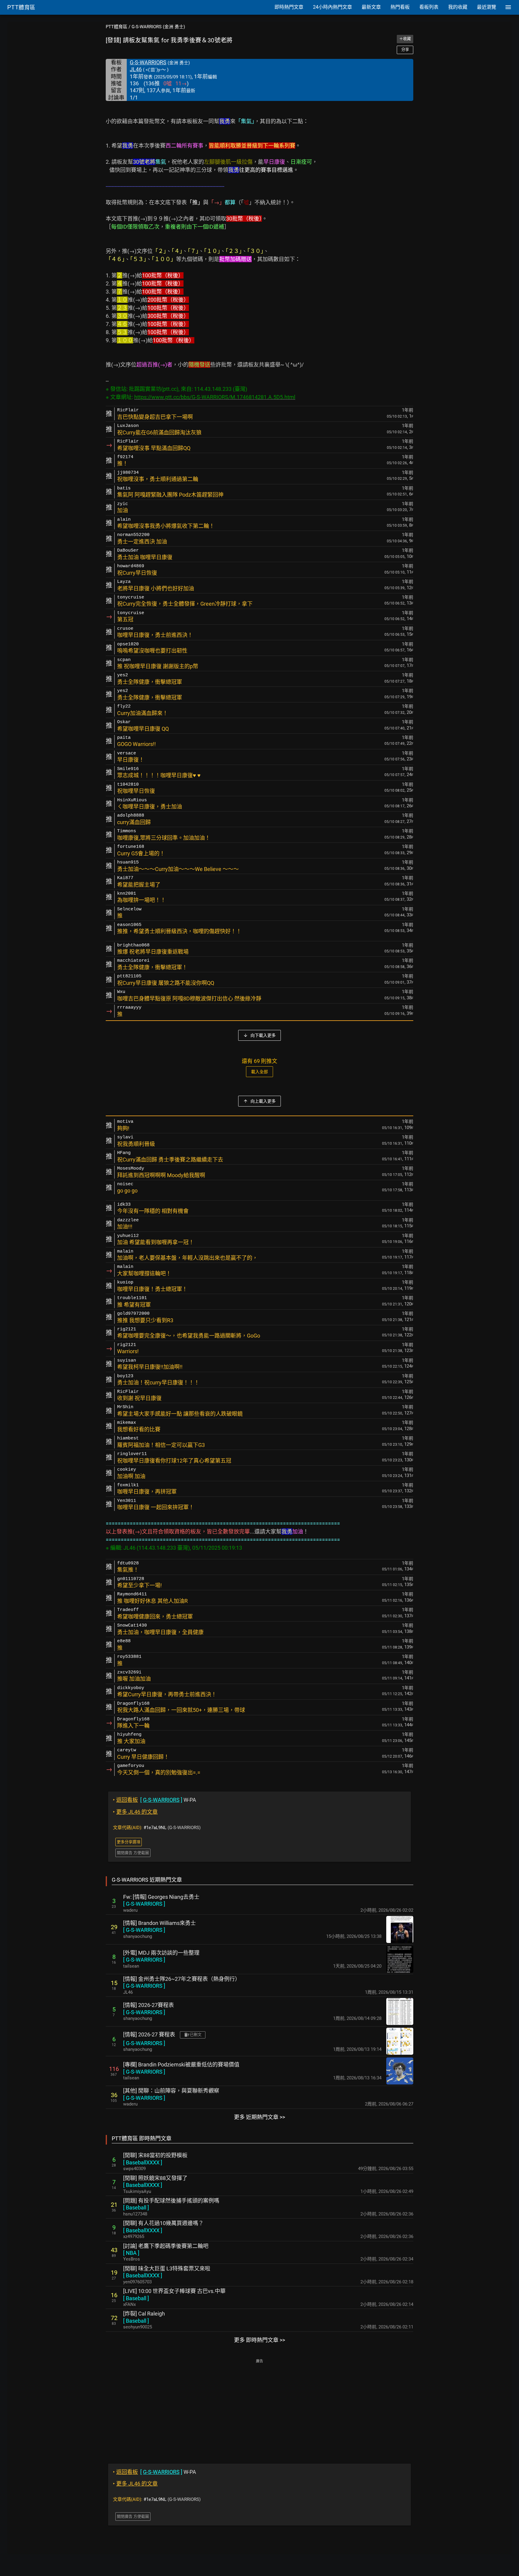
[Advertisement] (259, 2407)
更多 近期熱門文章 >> (259, 2117)
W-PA (155, 1800)
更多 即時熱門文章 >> (259, 2340)
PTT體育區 (117, 27)
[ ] (144, 1904)
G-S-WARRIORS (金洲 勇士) (158, 27)
